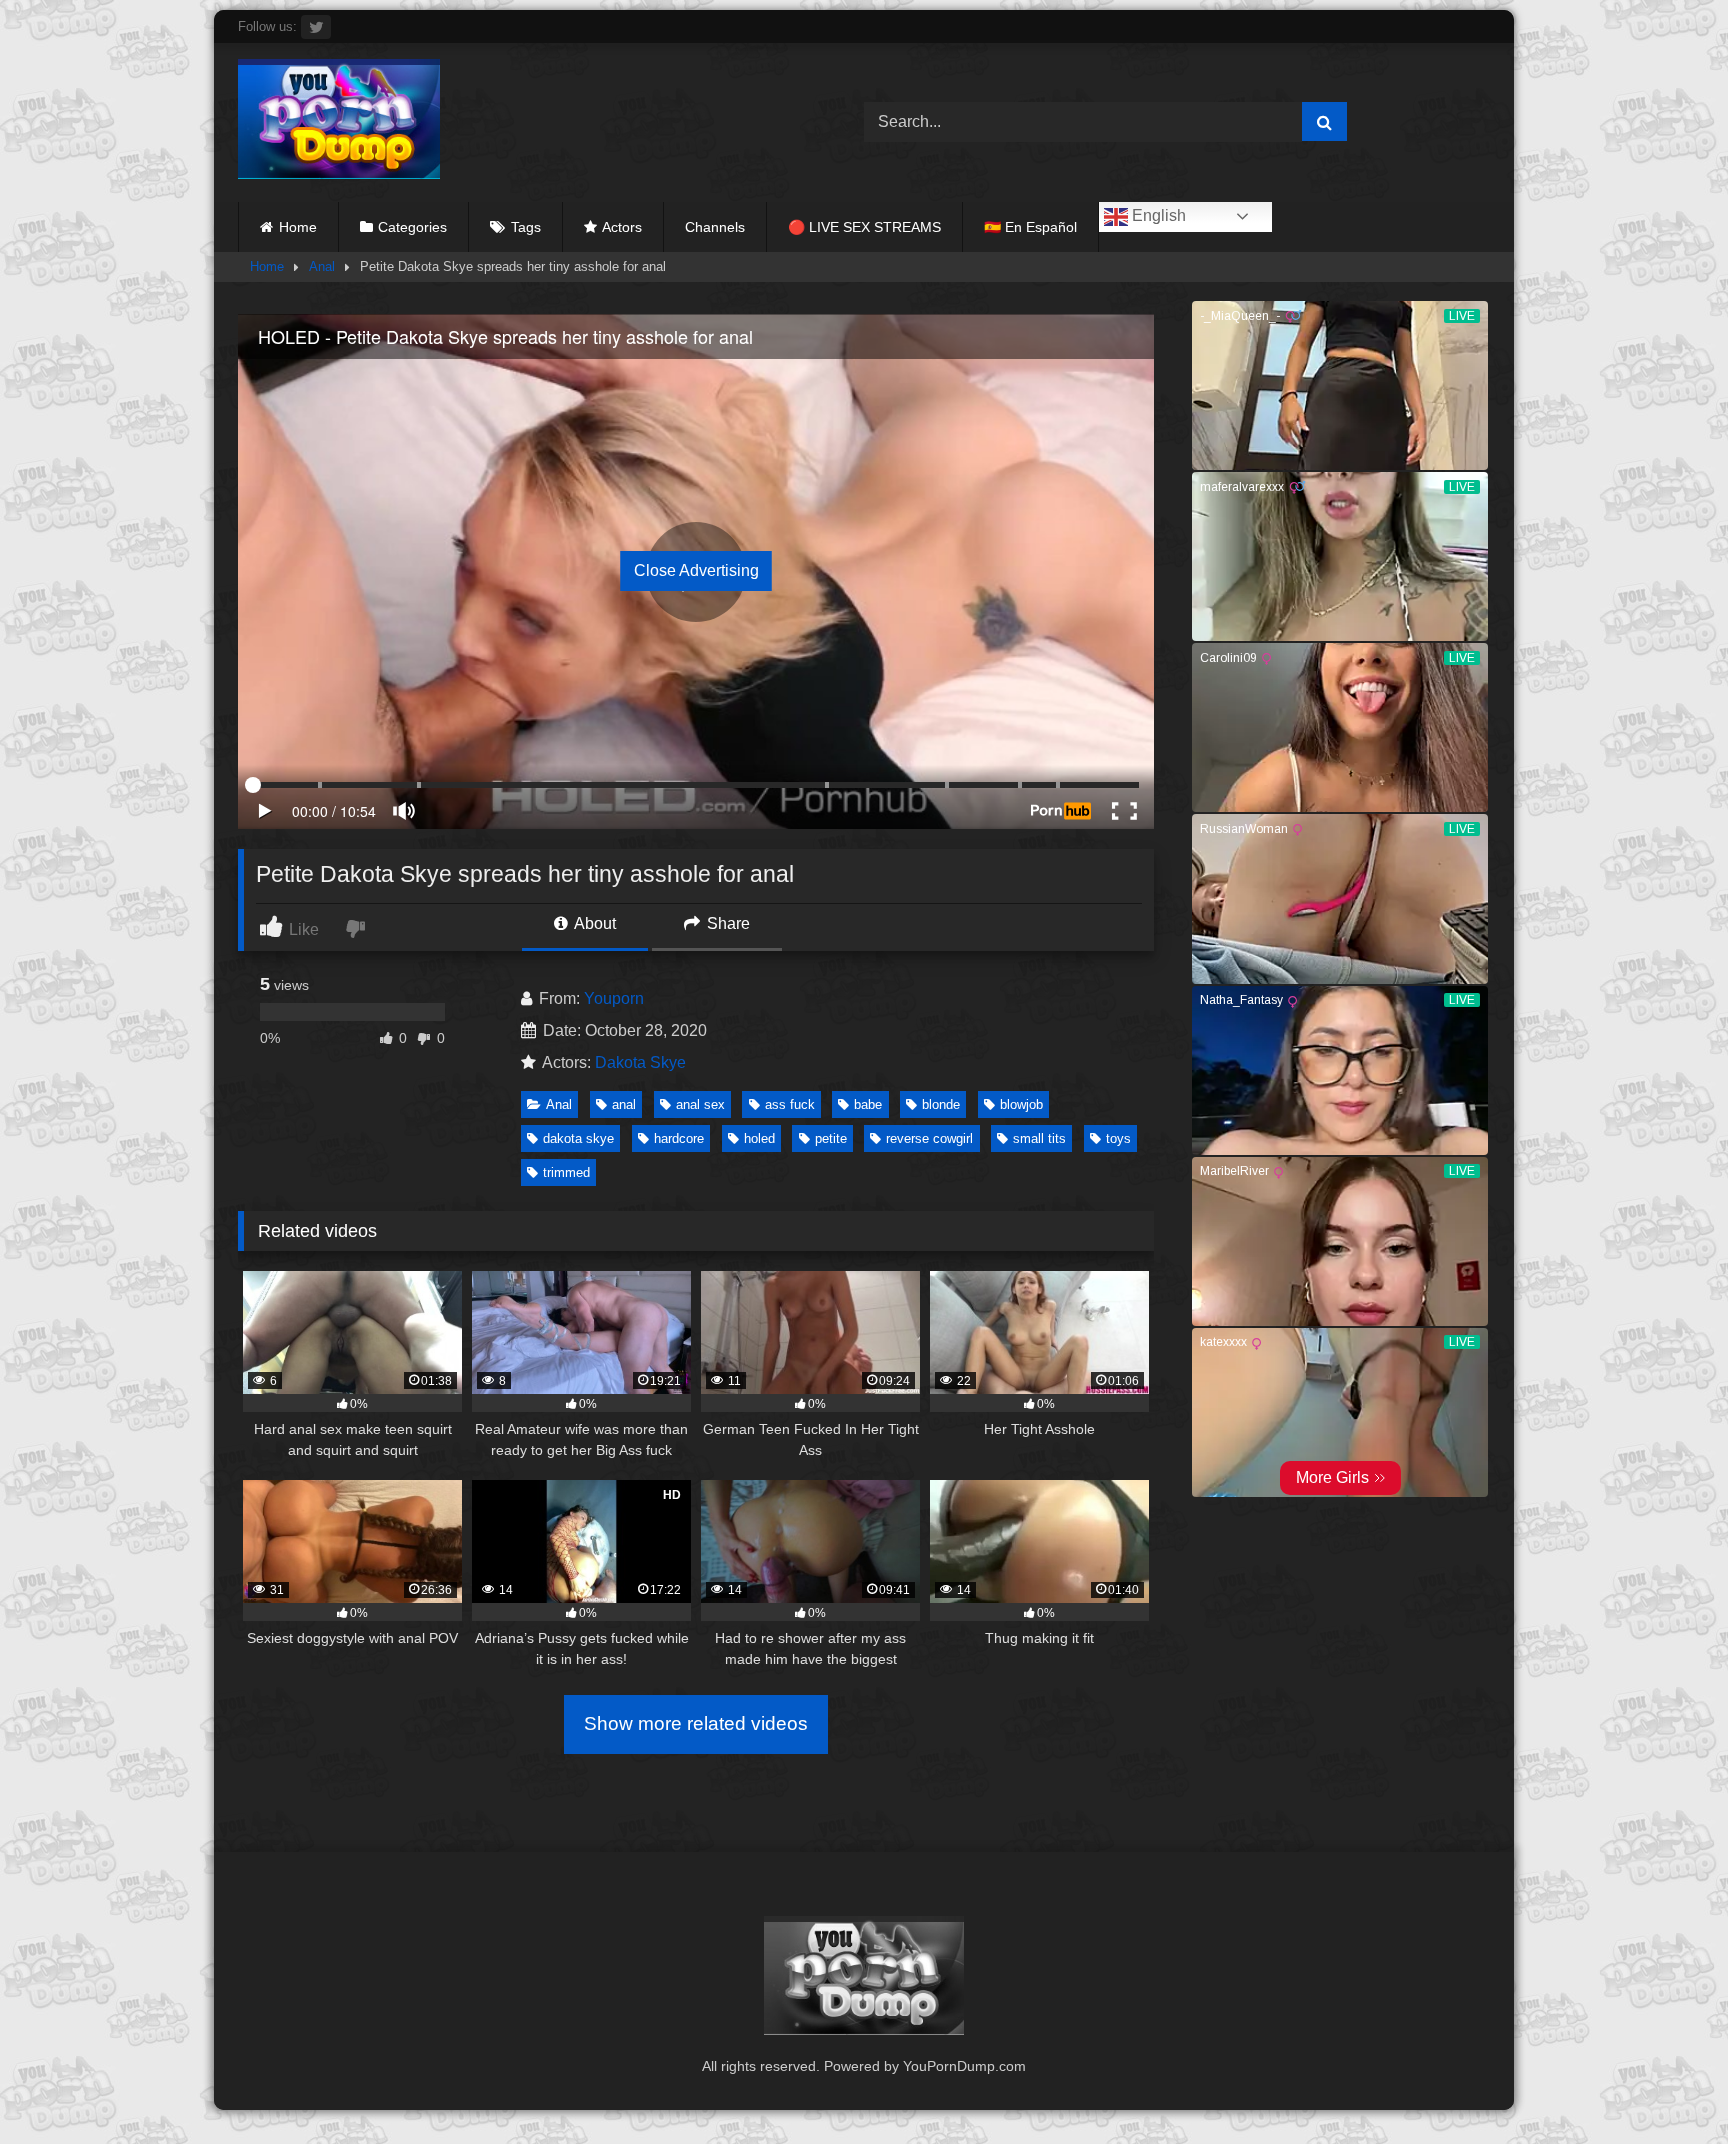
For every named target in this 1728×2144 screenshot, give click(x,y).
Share (726, 923)
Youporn (614, 998)
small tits (1039, 1138)
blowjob (1021, 1104)
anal (624, 1104)
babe (868, 1104)
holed (759, 1138)
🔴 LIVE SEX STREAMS (864, 227)
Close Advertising (696, 570)
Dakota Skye (640, 1062)
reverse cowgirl (929, 1138)
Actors (622, 227)
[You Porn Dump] (339, 122)
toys (1118, 1138)
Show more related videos (696, 1723)
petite (831, 1138)
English (1157, 215)
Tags (526, 227)
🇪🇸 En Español (1030, 227)
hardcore (679, 1138)
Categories (412, 227)
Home (298, 227)
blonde (941, 1104)
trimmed (566, 1172)
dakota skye (578, 1138)
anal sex (700, 1104)
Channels (715, 227)
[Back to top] (1666, 2084)
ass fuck (790, 1104)
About (593, 923)
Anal (322, 266)
